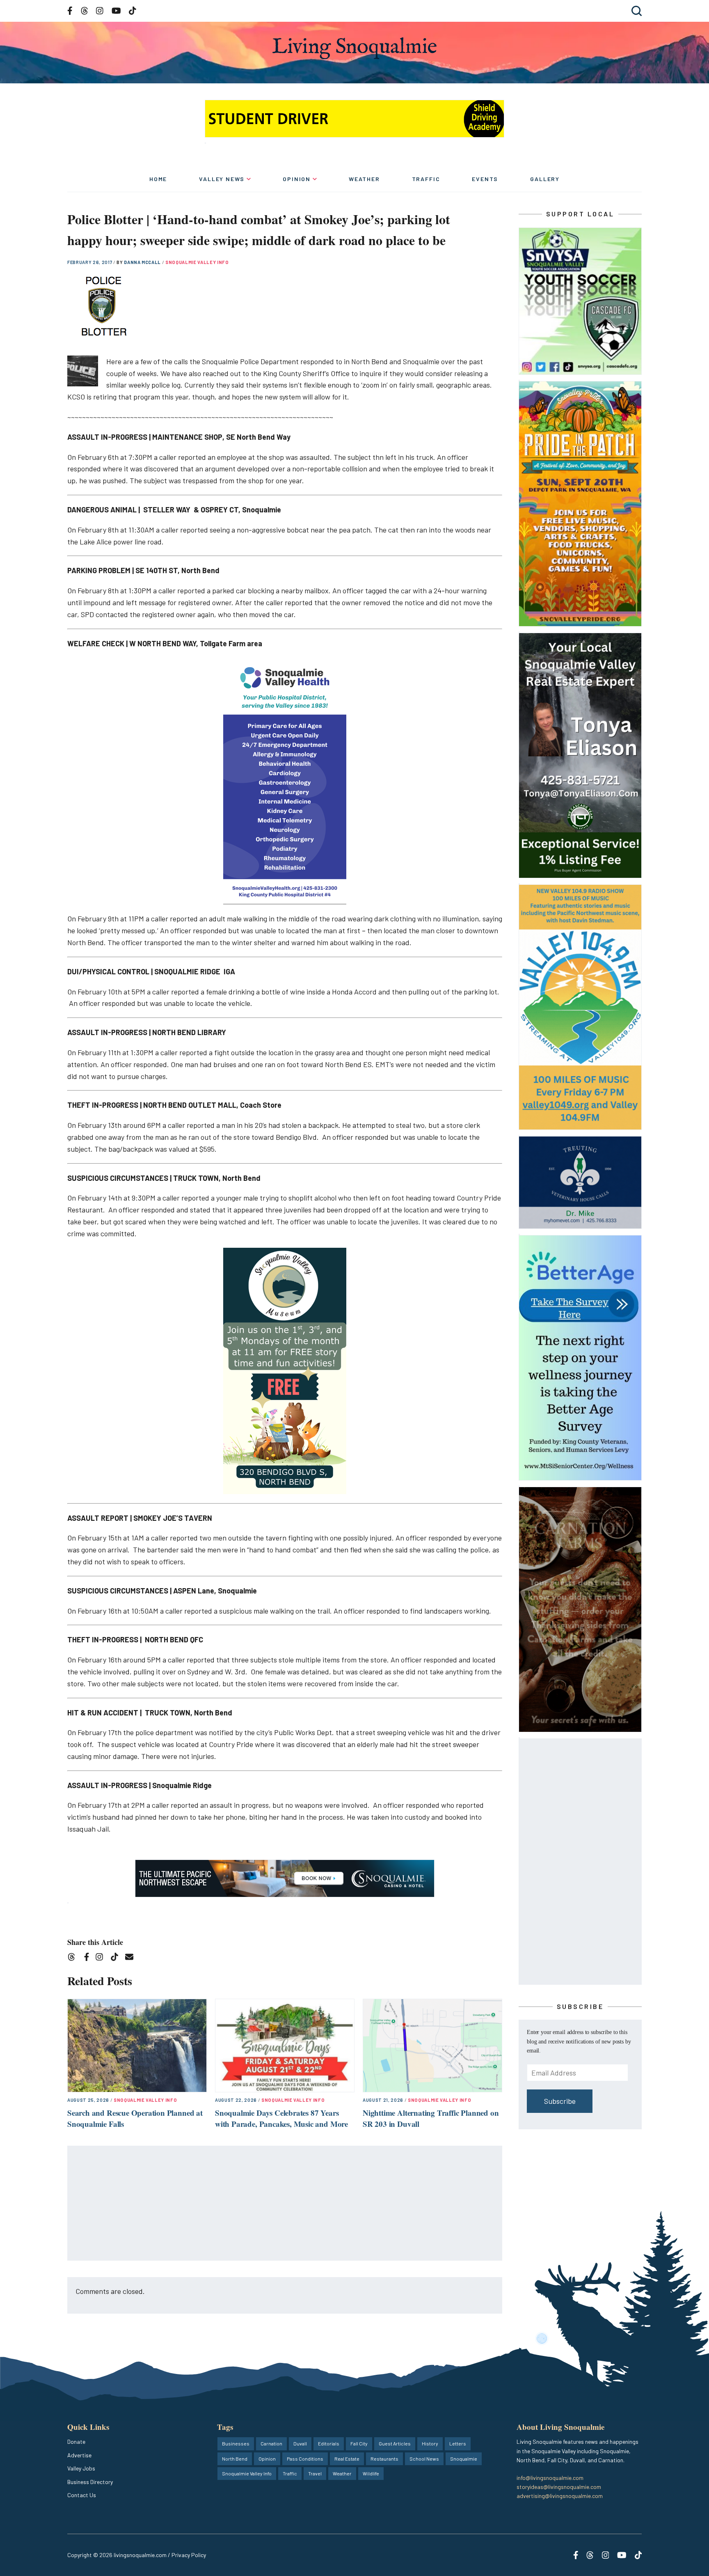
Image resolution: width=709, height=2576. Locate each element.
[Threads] (74, 1958)
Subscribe (560, 2101)
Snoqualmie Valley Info (197, 262)
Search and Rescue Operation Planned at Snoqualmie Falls (135, 2118)
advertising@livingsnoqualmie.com (560, 2496)
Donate (76, 2442)
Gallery (545, 179)
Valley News (222, 179)
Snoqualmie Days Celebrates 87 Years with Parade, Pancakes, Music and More (281, 2118)
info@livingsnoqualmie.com (550, 2478)
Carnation (271, 2443)
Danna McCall (143, 262)
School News (424, 2459)
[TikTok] (117, 1958)
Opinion (297, 179)
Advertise (79, 2455)
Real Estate (347, 2459)
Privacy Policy (189, 2555)
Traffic (426, 179)
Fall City (359, 2443)
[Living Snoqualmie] (354, 48)
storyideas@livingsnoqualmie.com (559, 2487)
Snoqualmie (464, 2459)
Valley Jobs (81, 2468)
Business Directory (90, 2482)
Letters (458, 2443)
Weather (364, 179)
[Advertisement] (285, 2204)
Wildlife (371, 2473)
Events (485, 179)
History (430, 2443)
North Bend (235, 2459)
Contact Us (82, 2495)
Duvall (300, 2443)
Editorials (329, 2443)
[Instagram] (102, 1958)
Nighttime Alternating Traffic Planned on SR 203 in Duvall (431, 2118)
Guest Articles (395, 2443)
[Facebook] (88, 1958)
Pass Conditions (305, 2459)
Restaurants (384, 2459)
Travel (315, 2473)
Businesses (236, 2443)
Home (158, 179)
